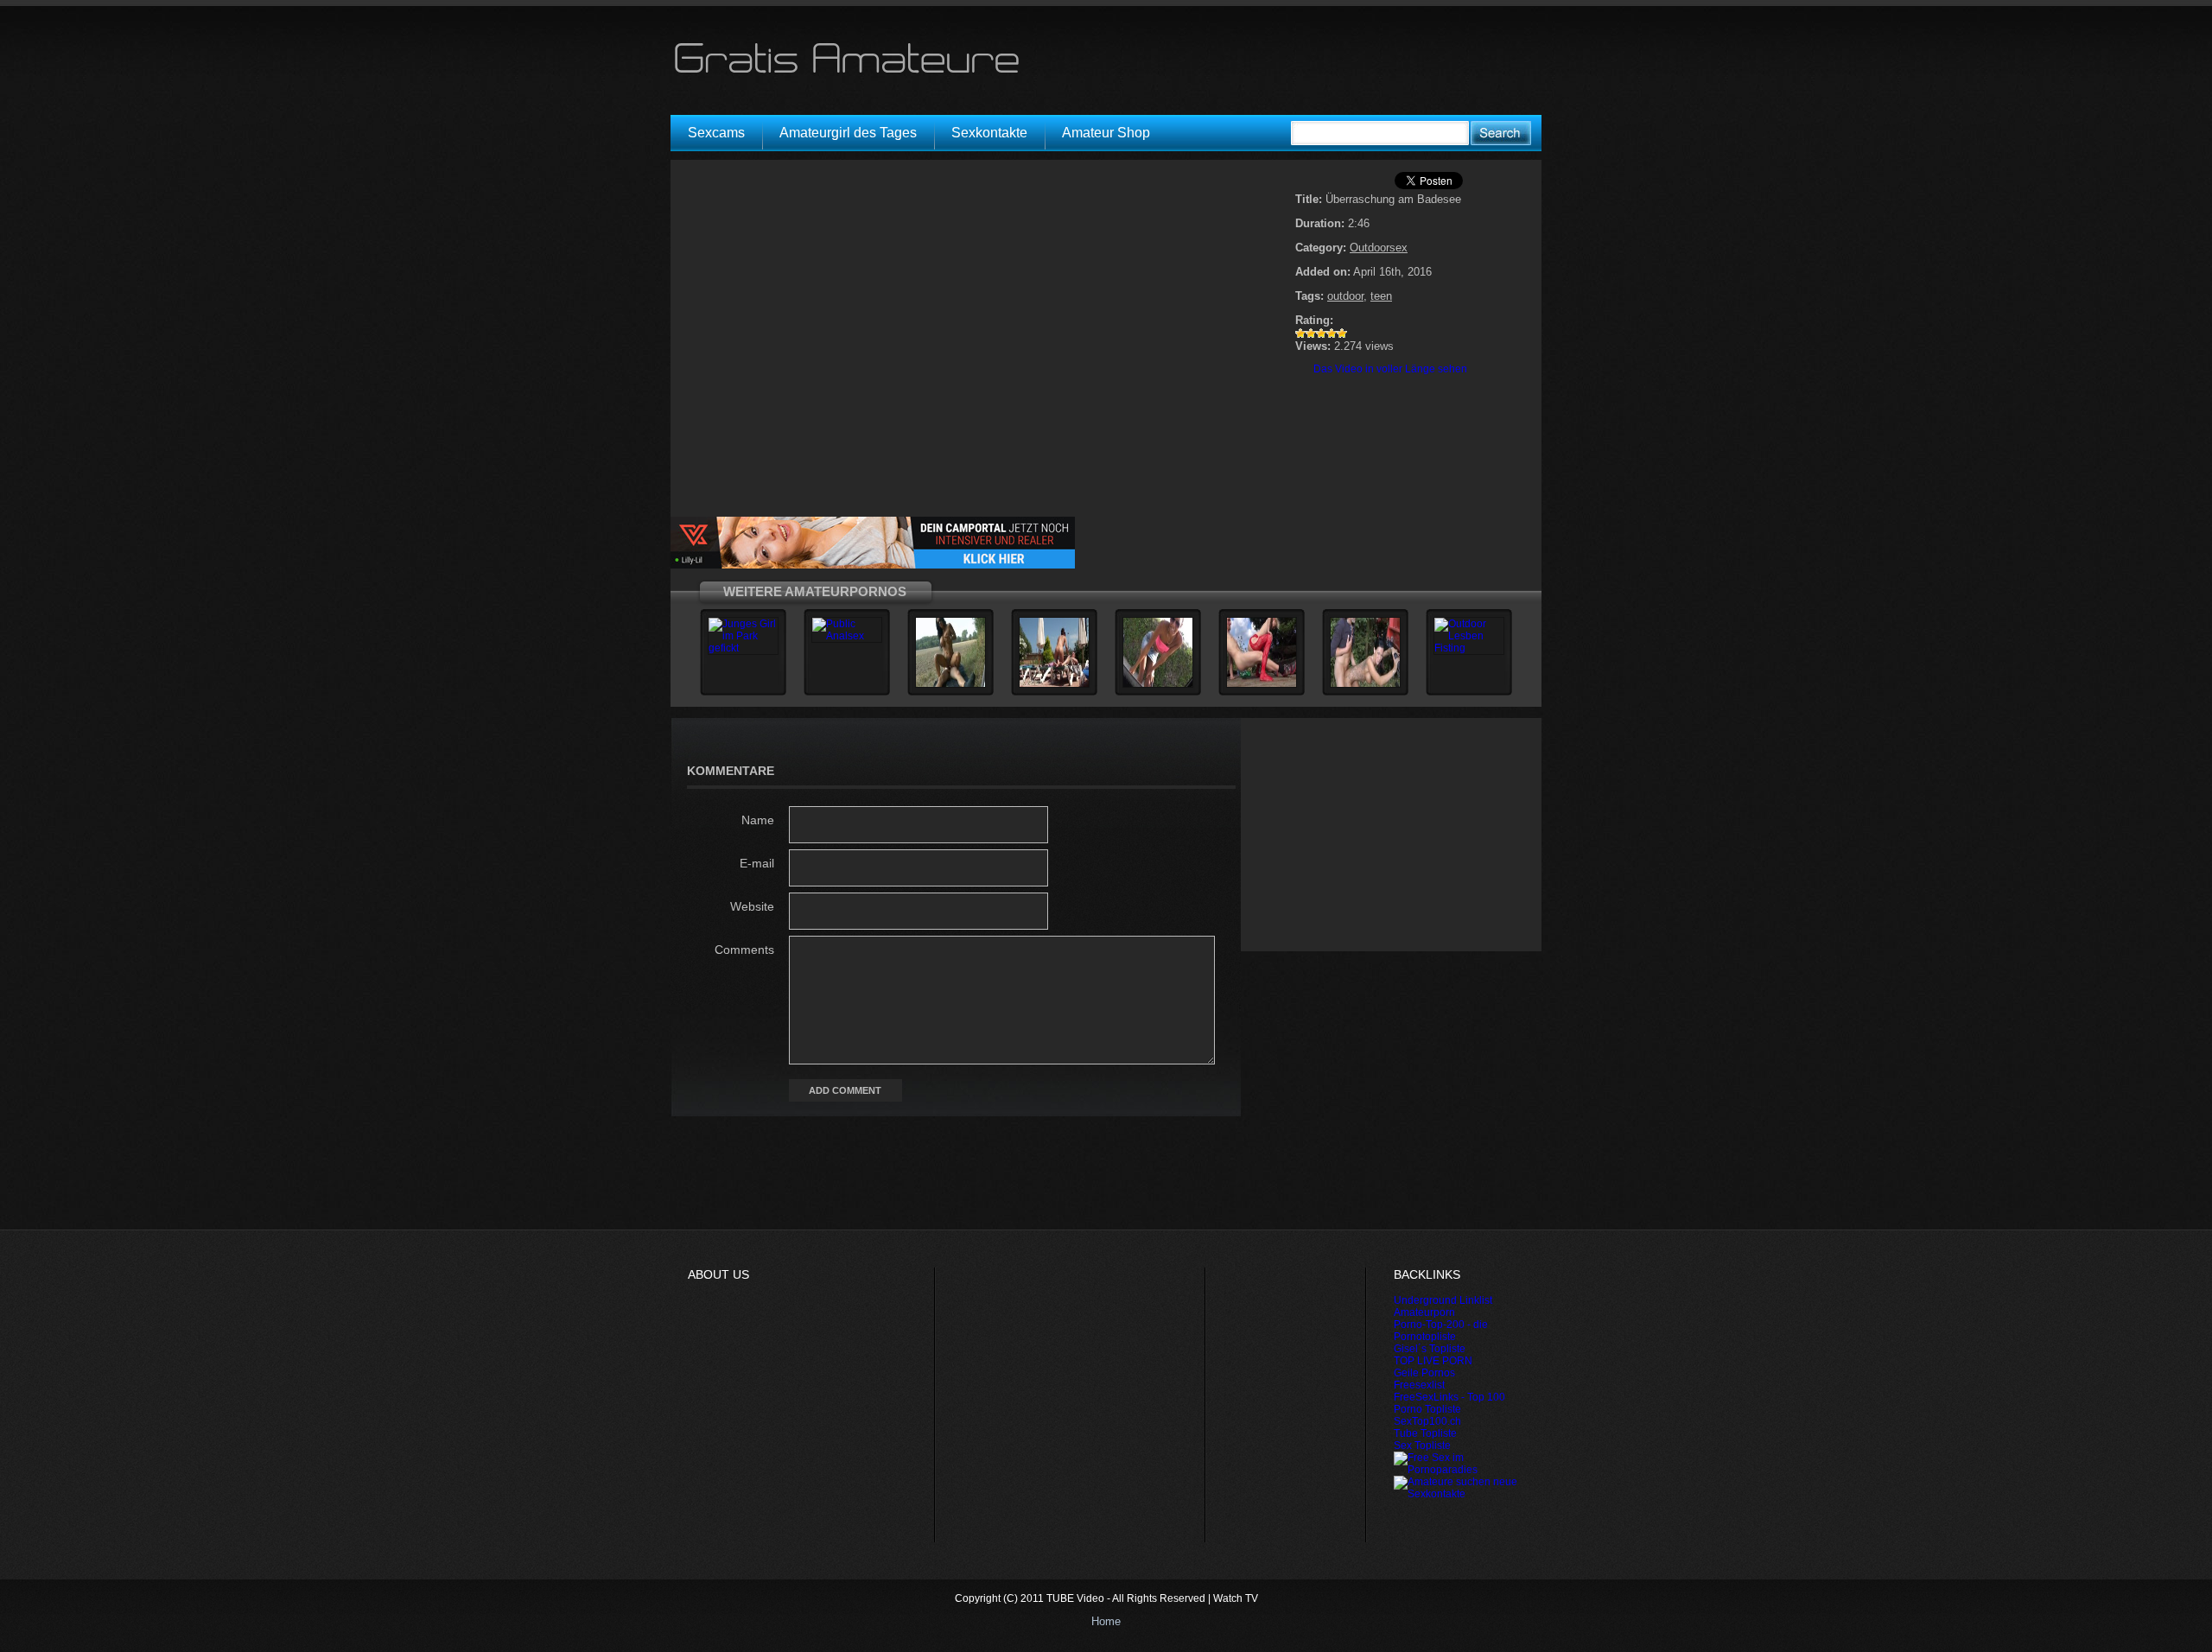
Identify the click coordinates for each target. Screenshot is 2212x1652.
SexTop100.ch (1427, 1421)
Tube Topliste (1425, 1433)
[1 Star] (1300, 334)
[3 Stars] (1321, 334)
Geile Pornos (1424, 1373)
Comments (744, 950)
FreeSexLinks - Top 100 (1449, 1397)
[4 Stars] (1332, 334)
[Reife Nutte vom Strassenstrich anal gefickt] (1262, 684)
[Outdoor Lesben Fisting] (1469, 648)
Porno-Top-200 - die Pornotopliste (1441, 1331)
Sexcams (716, 133)
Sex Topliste (1422, 1445)
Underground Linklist (1443, 1300)
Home (1106, 1621)
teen (1381, 296)
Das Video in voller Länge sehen (1390, 369)
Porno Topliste (1427, 1409)
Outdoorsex (1379, 248)
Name (758, 820)
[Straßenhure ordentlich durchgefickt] (1365, 684)
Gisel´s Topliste (1430, 1349)
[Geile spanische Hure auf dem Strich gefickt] (1158, 684)
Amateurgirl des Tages (848, 133)
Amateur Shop (1106, 133)
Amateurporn (1424, 1312)
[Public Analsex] (847, 636)
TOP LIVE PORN (1433, 1361)
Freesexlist (1419, 1385)
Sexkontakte (989, 133)
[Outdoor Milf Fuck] (950, 684)
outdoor (1345, 296)
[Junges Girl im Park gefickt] (743, 648)
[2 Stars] (1311, 334)
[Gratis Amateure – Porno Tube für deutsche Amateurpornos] (853, 73)
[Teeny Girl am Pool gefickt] (1054, 684)
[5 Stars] (1342, 334)
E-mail (757, 863)
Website (752, 906)
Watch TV (1236, 1598)
